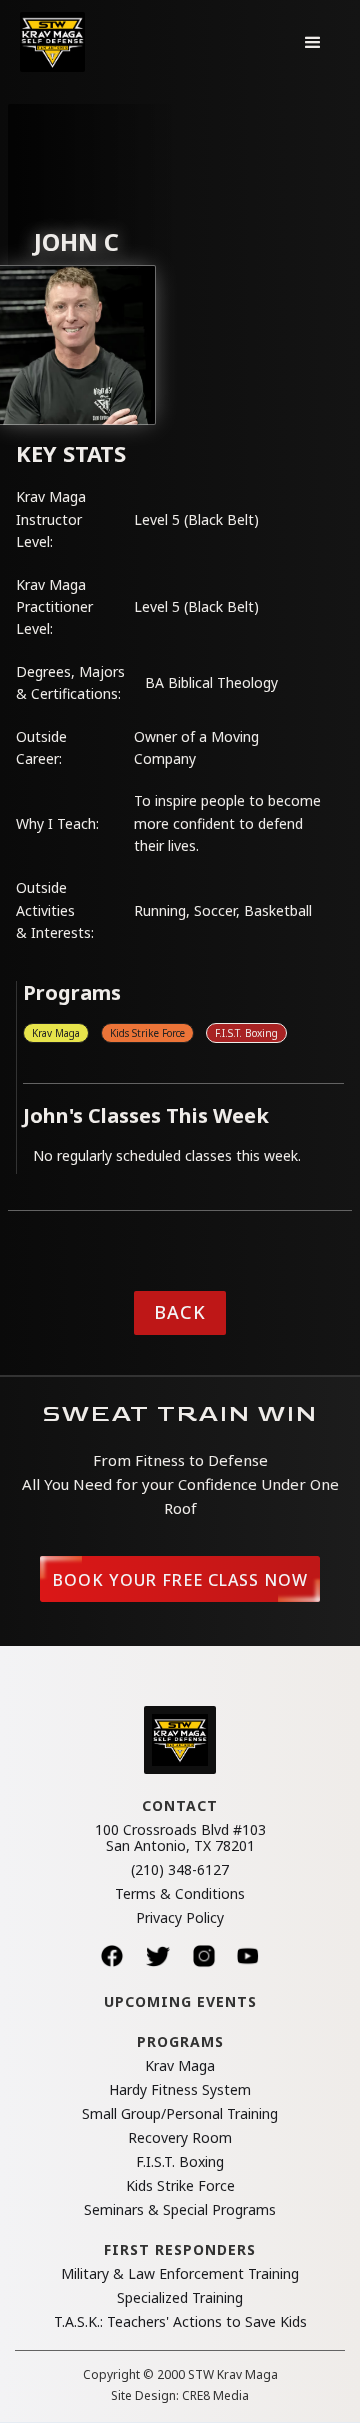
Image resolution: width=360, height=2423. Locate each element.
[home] (52, 42)
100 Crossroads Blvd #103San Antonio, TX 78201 (180, 1838)
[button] (313, 42)
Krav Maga (56, 1033)
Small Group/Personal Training (180, 2114)
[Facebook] (112, 1956)
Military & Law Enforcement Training (180, 2274)
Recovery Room (180, 2138)
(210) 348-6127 (180, 1870)
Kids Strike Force (147, 1033)
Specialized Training (180, 2298)
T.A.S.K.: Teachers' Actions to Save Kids (180, 2322)
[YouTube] (248, 1956)
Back (180, 1312)
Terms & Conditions (180, 1894)
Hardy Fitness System (180, 2090)
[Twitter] (158, 1956)
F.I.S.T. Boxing (246, 1033)
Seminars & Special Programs (180, 2210)
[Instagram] (204, 1956)
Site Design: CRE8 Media (180, 2396)
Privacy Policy (180, 1918)
